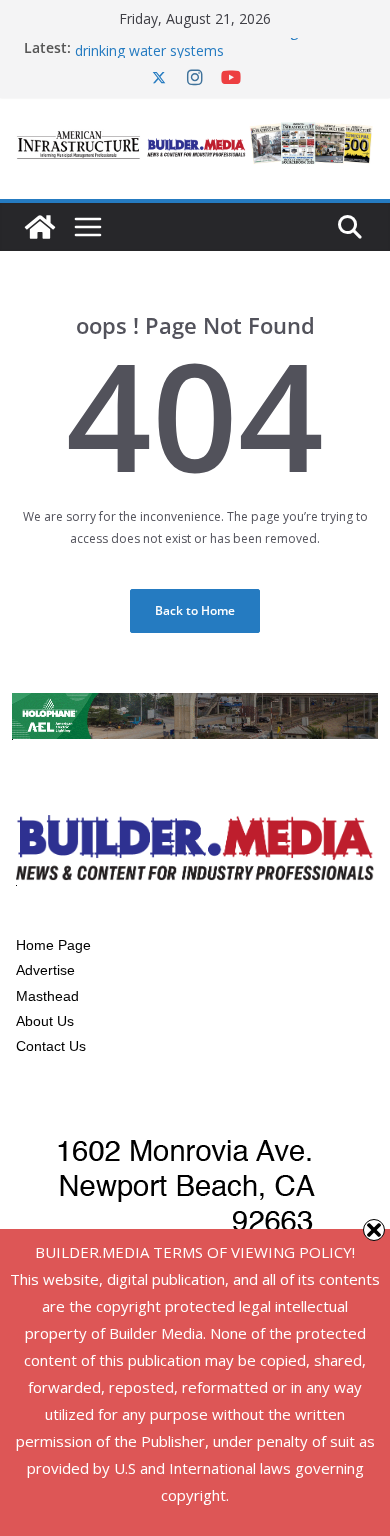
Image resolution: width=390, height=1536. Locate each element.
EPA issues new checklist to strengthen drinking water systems (201, 44)
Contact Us (51, 1046)
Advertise (45, 970)
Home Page (53, 945)
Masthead (47, 996)
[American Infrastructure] (40, 227)
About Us (45, 1021)
